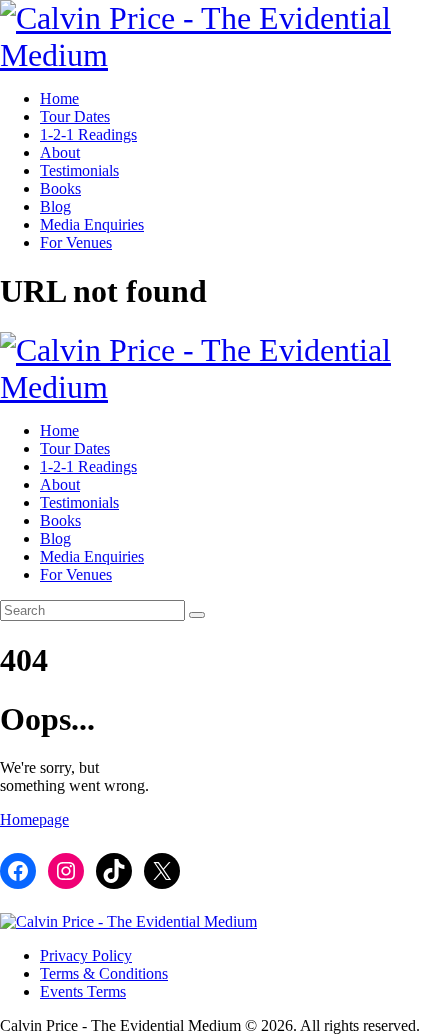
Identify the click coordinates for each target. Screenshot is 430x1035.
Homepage (34, 819)
